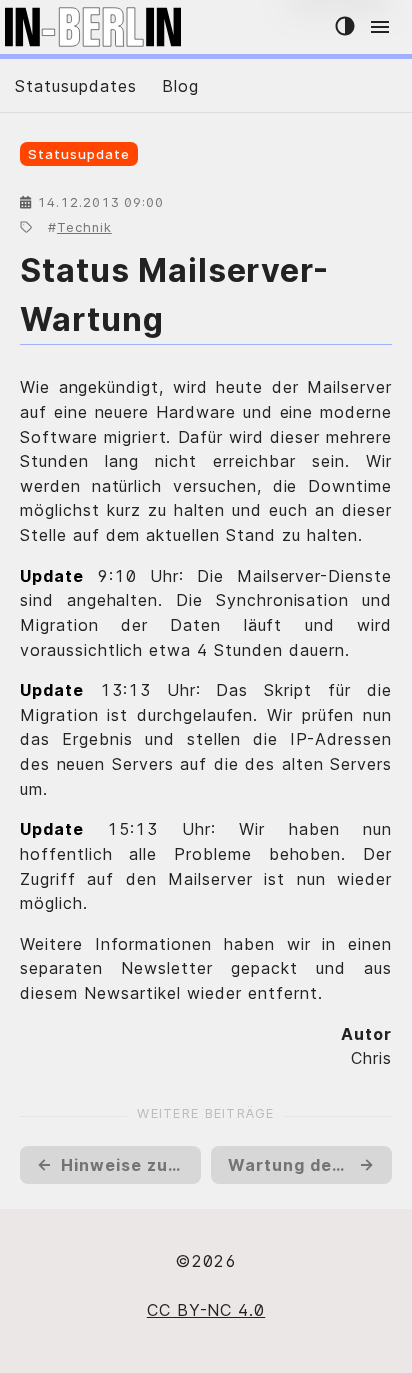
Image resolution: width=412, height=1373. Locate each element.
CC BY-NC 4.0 (206, 1310)
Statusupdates (75, 86)
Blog (180, 86)
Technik (84, 227)
